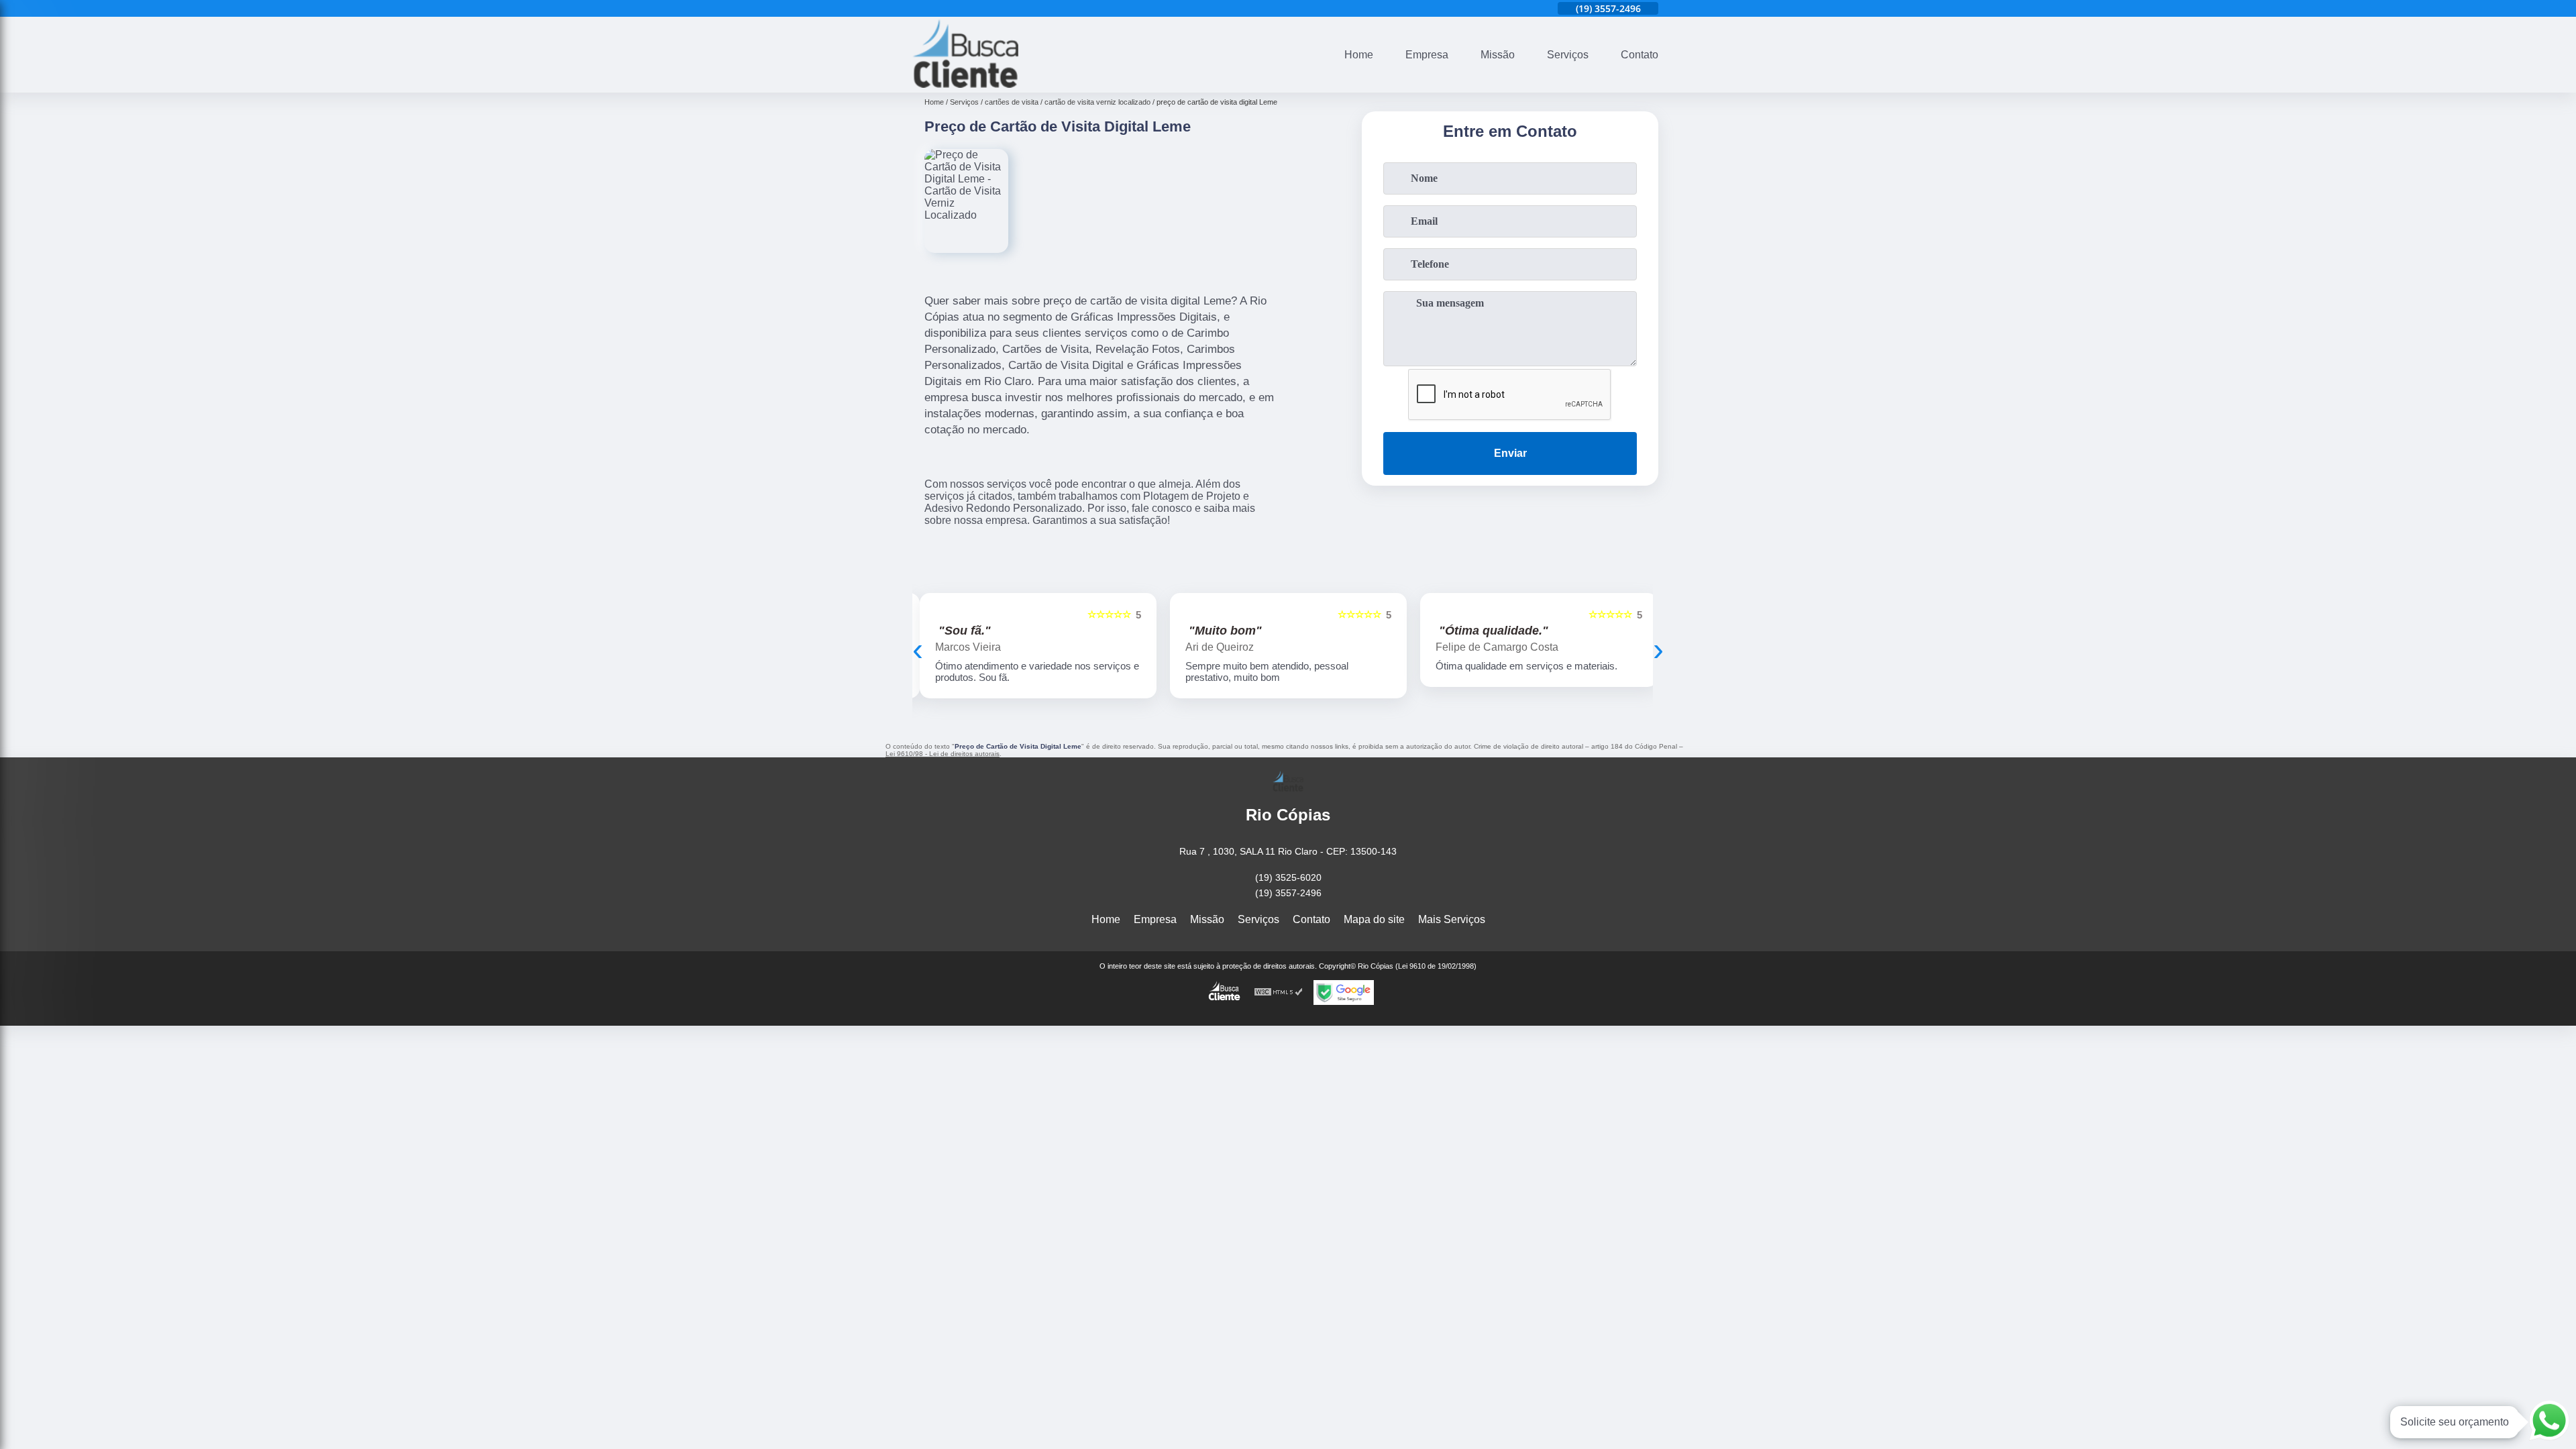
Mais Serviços (1452, 919)
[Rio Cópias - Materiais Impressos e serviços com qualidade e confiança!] (965, 84)
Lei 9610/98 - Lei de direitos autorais (943, 754)
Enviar (1510, 453)
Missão (1498, 55)
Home (1359, 55)
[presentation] (918, 649)
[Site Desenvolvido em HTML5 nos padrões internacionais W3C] (1279, 992)
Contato (1640, 55)
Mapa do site (1374, 919)
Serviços (1568, 55)
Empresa (1427, 55)
